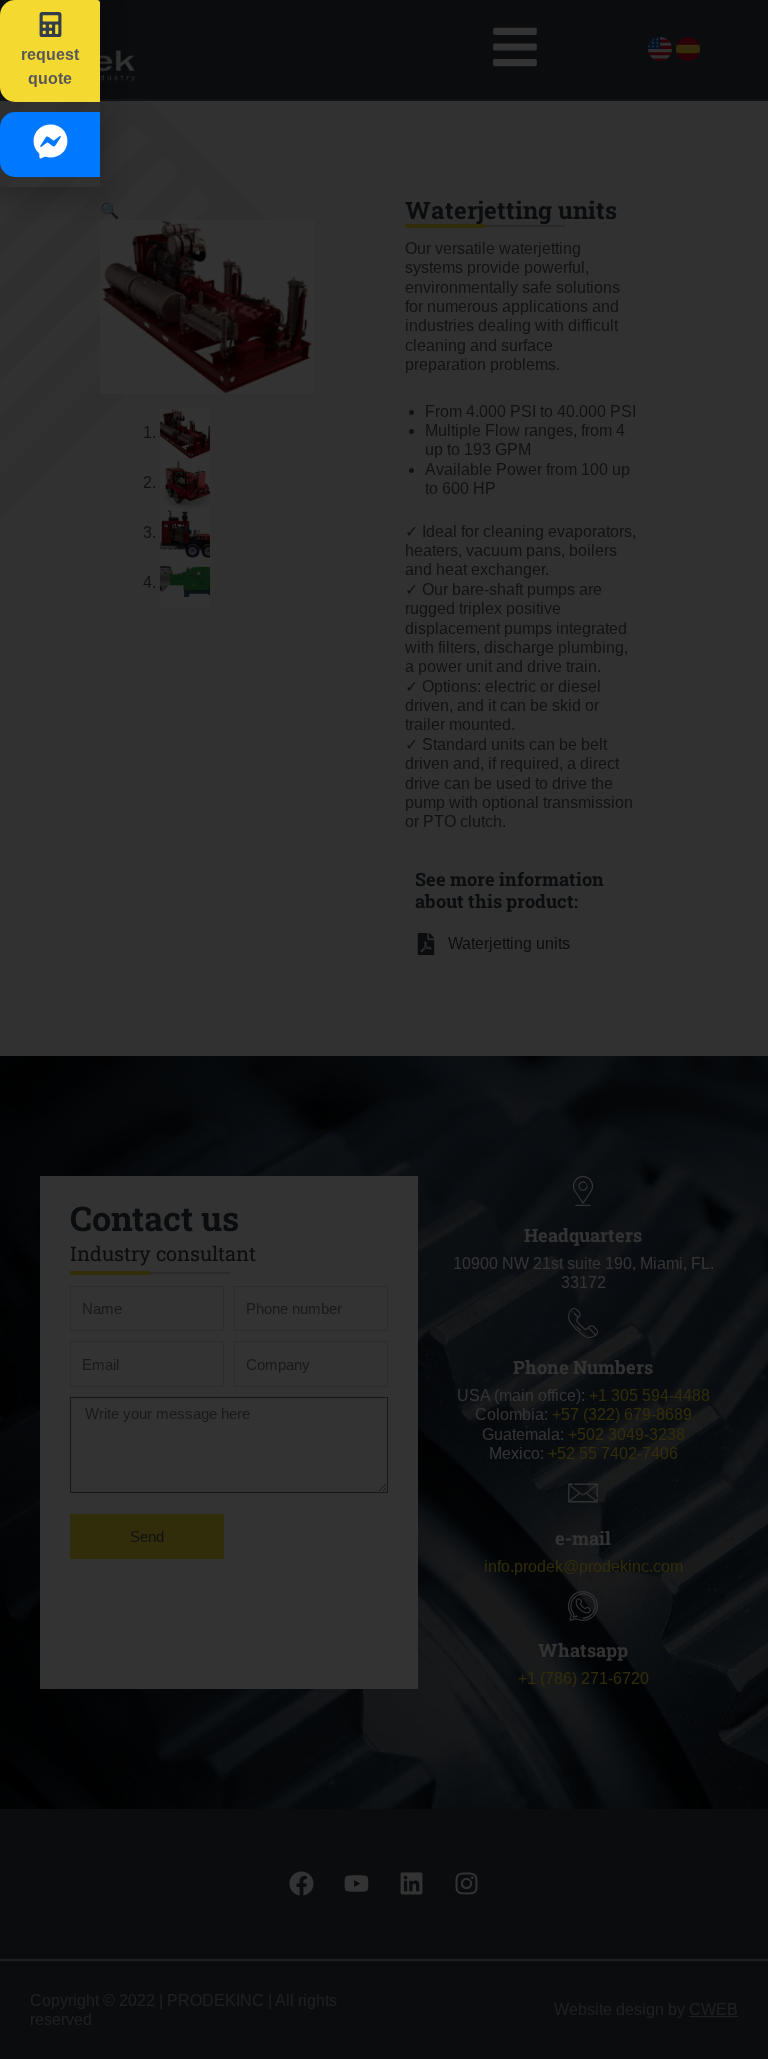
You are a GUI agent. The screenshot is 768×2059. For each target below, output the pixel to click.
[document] (384, 1029)
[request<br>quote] (50, 24)
